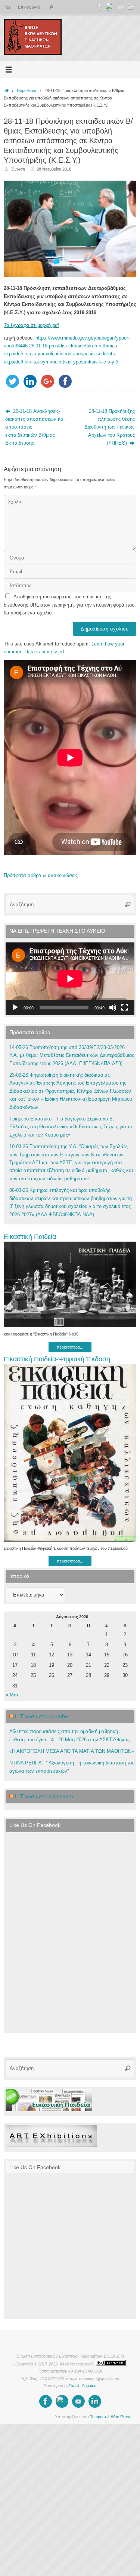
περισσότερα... (70, 1347)
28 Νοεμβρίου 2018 (54, 169)
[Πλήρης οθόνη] (125, 1008)
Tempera (98, 2417)
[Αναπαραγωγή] (15, 1008)
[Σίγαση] (113, 1008)
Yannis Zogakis (83, 2386)
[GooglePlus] (110, 7)
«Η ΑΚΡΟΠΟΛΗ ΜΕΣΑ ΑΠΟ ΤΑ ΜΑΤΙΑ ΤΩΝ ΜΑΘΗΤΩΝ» (72, 1751)
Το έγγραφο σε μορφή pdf (31, 325)
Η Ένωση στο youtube (41, 1716)
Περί (7, 7)
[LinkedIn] (131, 7)
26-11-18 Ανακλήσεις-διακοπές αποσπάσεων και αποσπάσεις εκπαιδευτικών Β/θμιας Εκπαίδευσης (35, 427)
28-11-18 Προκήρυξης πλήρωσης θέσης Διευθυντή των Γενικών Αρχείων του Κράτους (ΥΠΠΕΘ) (110, 427)
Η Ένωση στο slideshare (44, 1796)
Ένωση (18, 169)
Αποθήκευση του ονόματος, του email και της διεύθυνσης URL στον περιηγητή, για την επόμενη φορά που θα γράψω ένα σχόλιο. (69, 605)
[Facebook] (100, 7)
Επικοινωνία (29, 7)
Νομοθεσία (27, 91)
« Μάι (12, 1695)
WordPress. (122, 2417)
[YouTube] (121, 7)
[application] (70, 979)
